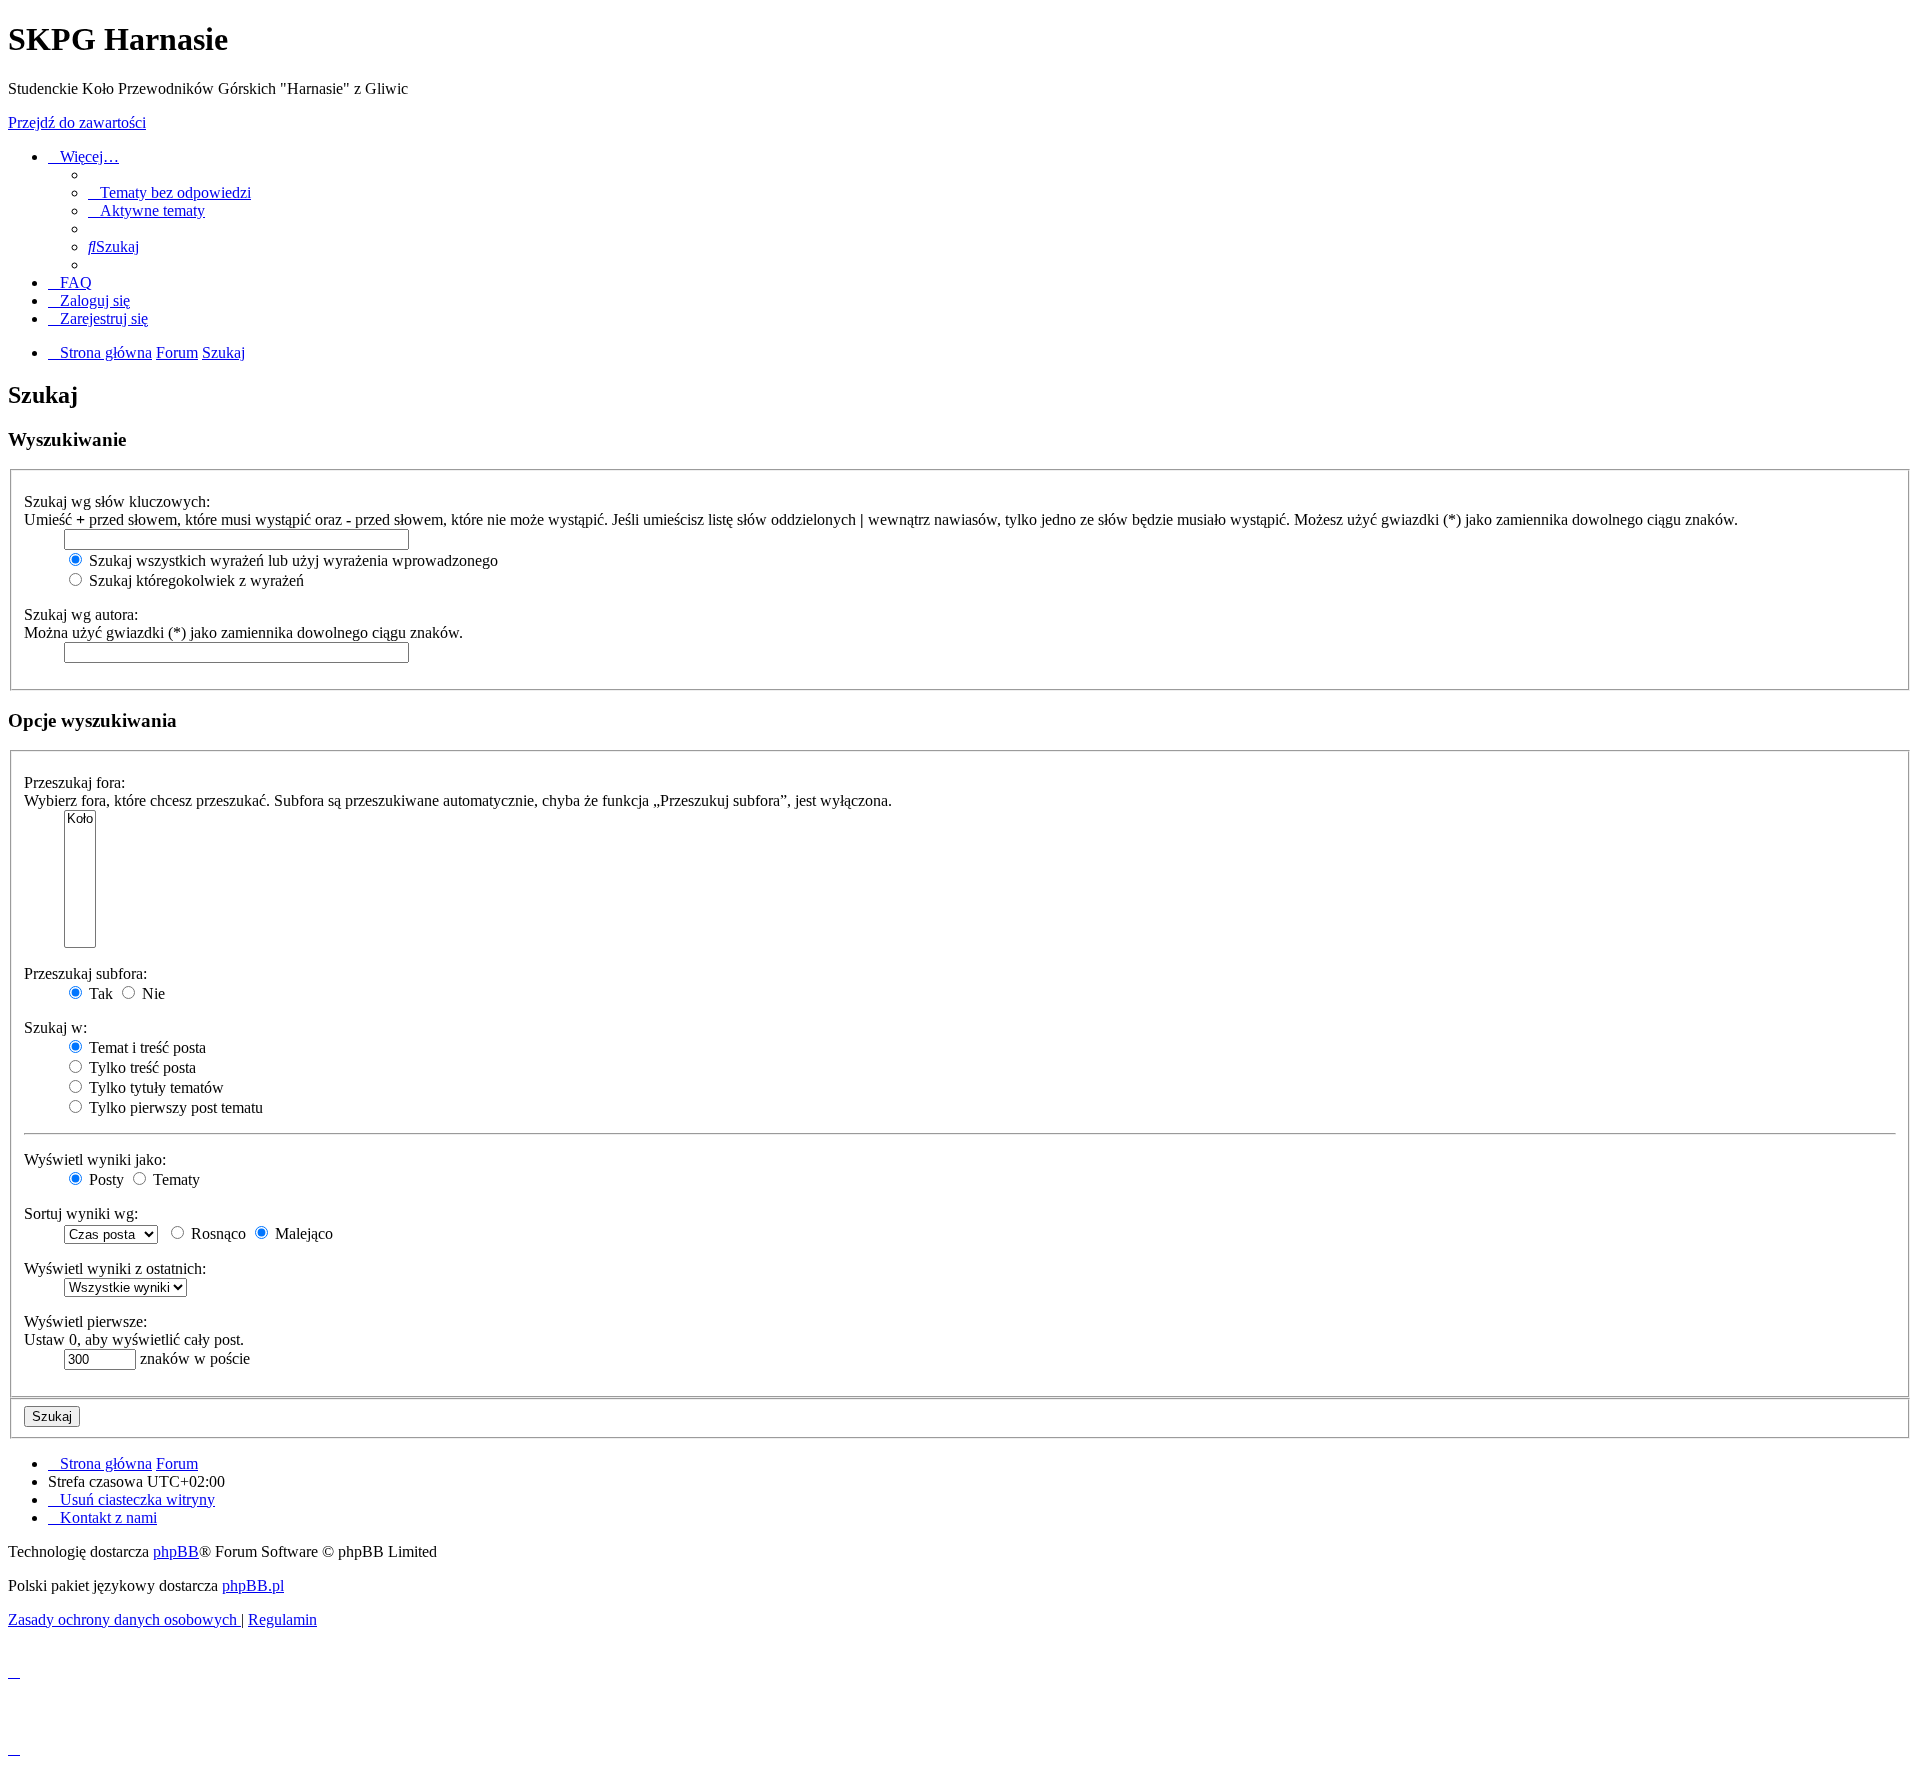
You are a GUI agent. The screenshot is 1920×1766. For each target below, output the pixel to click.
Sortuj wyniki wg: (81, 1213)
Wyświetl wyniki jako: (95, 1159)
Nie (151, 993)
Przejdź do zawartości (77, 122)
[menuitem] (169, 192)
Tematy (174, 1179)
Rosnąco (216, 1233)
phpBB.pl (253, 1585)
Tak (99, 993)
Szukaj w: (55, 1027)
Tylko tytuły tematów (154, 1087)
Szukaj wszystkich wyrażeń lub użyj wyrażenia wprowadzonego (291, 560)
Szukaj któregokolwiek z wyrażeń (194, 580)
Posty (104, 1179)
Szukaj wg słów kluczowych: (117, 501)
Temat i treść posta (145, 1047)
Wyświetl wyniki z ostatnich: (115, 1268)
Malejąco (302, 1233)
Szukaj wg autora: (81, 614)
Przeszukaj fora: (74, 782)
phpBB (176, 1551)
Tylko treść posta (140, 1067)
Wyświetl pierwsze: (85, 1321)
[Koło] (80, 819)
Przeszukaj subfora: (85, 973)
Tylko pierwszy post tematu (174, 1107)
